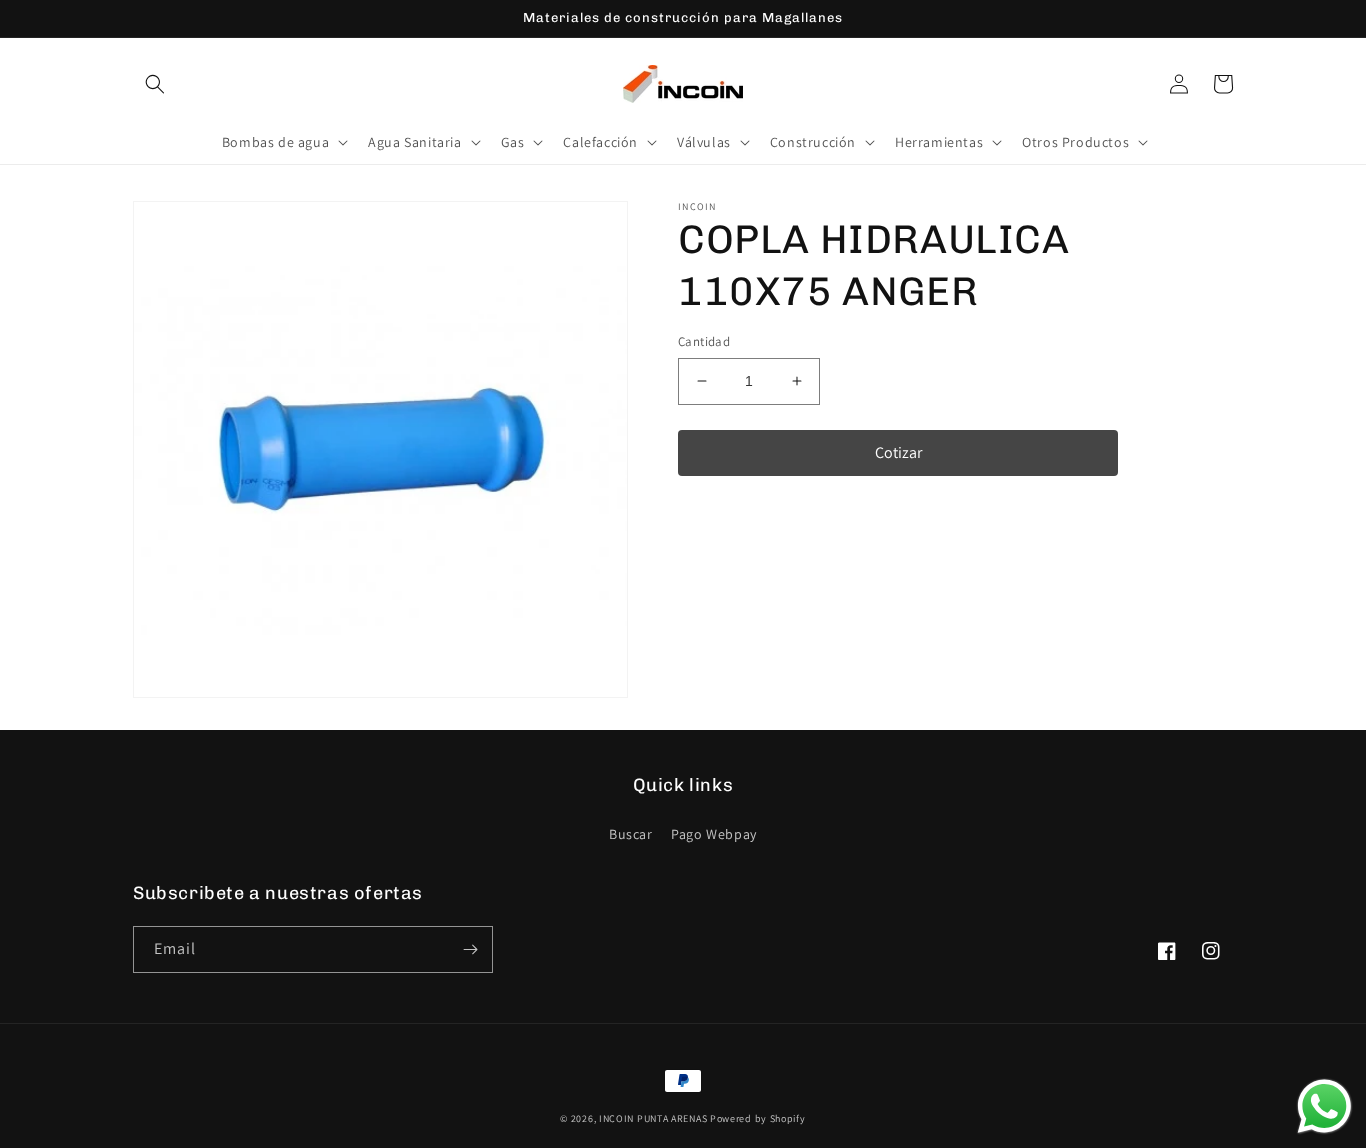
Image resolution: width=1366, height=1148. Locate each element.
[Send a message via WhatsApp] (1324, 1106)
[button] (155, 84)
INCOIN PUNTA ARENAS (653, 1118)
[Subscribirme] (470, 949)
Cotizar (898, 451)
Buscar (631, 834)
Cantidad (704, 341)
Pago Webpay (714, 834)
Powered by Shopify (758, 1118)
